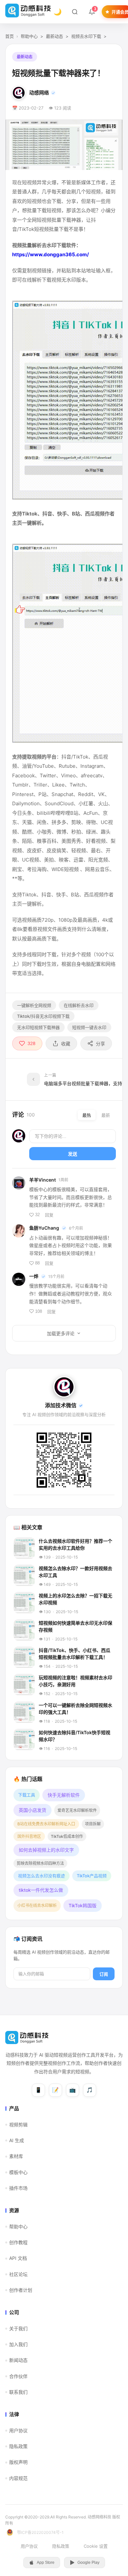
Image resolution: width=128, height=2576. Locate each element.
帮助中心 (29, 36)
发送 (73, 1154)
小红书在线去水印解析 (37, 1905)
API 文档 (18, 2258)
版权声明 (18, 2462)
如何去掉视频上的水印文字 (46, 1850)
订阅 (104, 1974)
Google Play (88, 2563)
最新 (106, 1115)
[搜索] (75, 12)
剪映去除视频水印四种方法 (40, 1863)
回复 (49, 1215)
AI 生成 (17, 2140)
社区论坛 (18, 2274)
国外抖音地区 (29, 1836)
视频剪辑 (18, 2125)
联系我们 (18, 2392)
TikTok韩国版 (83, 1905)
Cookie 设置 (96, 2546)
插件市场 (18, 2188)
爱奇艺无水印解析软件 (77, 1810)
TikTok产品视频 (92, 1876)
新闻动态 (18, 2360)
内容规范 (18, 2478)
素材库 (16, 2156)
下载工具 (27, 1795)
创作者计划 (21, 2290)
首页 (10, 36)
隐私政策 (18, 2446)
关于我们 (18, 2328)
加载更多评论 (61, 1334)
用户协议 (18, 2430)
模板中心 (18, 2172)
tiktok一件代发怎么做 (41, 1890)
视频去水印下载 (86, 36)
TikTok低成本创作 (67, 1836)
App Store (46, 2563)
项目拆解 (93, 1824)
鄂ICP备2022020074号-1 (40, 2532)
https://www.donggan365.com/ (51, 254)
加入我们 (18, 2344)
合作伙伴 (18, 2376)
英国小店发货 (32, 1810)
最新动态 (54, 36)
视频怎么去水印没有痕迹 (42, 1876)
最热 (87, 1115)
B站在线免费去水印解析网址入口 (46, 1824)
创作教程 (18, 2242)
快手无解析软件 (64, 1795)
